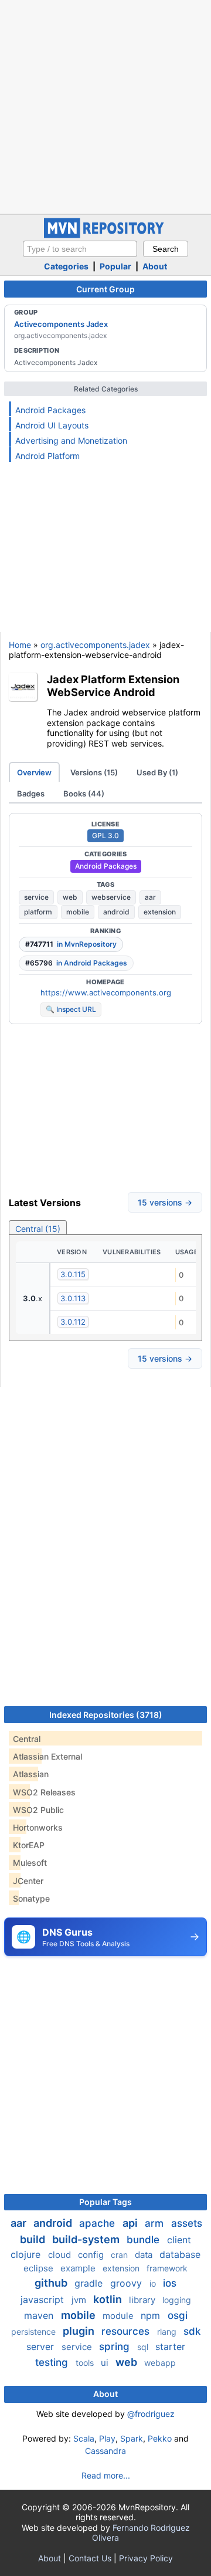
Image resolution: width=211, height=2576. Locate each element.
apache (98, 2223)
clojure (27, 2254)
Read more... (106, 2475)
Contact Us (90, 2558)
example (79, 2268)
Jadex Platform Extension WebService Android (113, 686)
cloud (61, 2255)
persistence (35, 2332)
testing (53, 2362)
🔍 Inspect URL (71, 1009)
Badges (31, 794)
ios (170, 2283)
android (116, 912)
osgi (178, 2315)
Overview (34, 772)
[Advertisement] (105, 106)
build (34, 2239)
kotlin (109, 2299)
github (52, 2283)
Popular (115, 266)
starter (170, 2347)
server (42, 2347)
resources (127, 2331)
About (155, 266)
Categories (66, 266)
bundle (144, 2240)
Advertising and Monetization (71, 440)
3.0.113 (73, 1298)
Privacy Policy (146, 2558)
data (145, 2255)
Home (20, 645)
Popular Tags (105, 2202)
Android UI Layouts (52, 425)
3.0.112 (73, 1322)
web (70, 897)
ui (106, 2363)
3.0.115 (73, 1274)
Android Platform (47, 456)
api (131, 2223)
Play (107, 2438)
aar (150, 897)
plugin (80, 2331)
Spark (132, 2438)
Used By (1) (157, 772)
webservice (111, 897)
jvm (80, 2300)
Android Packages (50, 410)
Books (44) (84, 794)
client (179, 2240)
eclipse (40, 2268)
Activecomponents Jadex (61, 324)
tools (86, 2363)
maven (40, 2315)
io (154, 2283)
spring (116, 2347)
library (143, 2300)
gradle (90, 2283)
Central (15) (38, 1229)
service (36, 897)
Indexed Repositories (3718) (106, 1715)
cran (120, 2255)
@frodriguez (151, 2414)
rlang (168, 2332)
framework (167, 2268)
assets (187, 2223)
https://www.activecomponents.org (106, 992)
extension (160, 912)
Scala (84, 2438)
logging (177, 2300)
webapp (160, 2363)
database (180, 2254)
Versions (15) (94, 772)
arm (156, 2223)
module (119, 2316)
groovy (127, 2283)
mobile (78, 912)
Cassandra (105, 2451)
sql (144, 2347)
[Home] (105, 235)
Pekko (160, 2438)
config (92, 2255)
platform (38, 912)
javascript (44, 2300)
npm (152, 2315)
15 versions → (165, 1202)
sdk (192, 2331)
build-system (87, 2239)
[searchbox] (80, 249)
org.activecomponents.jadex (95, 645)
